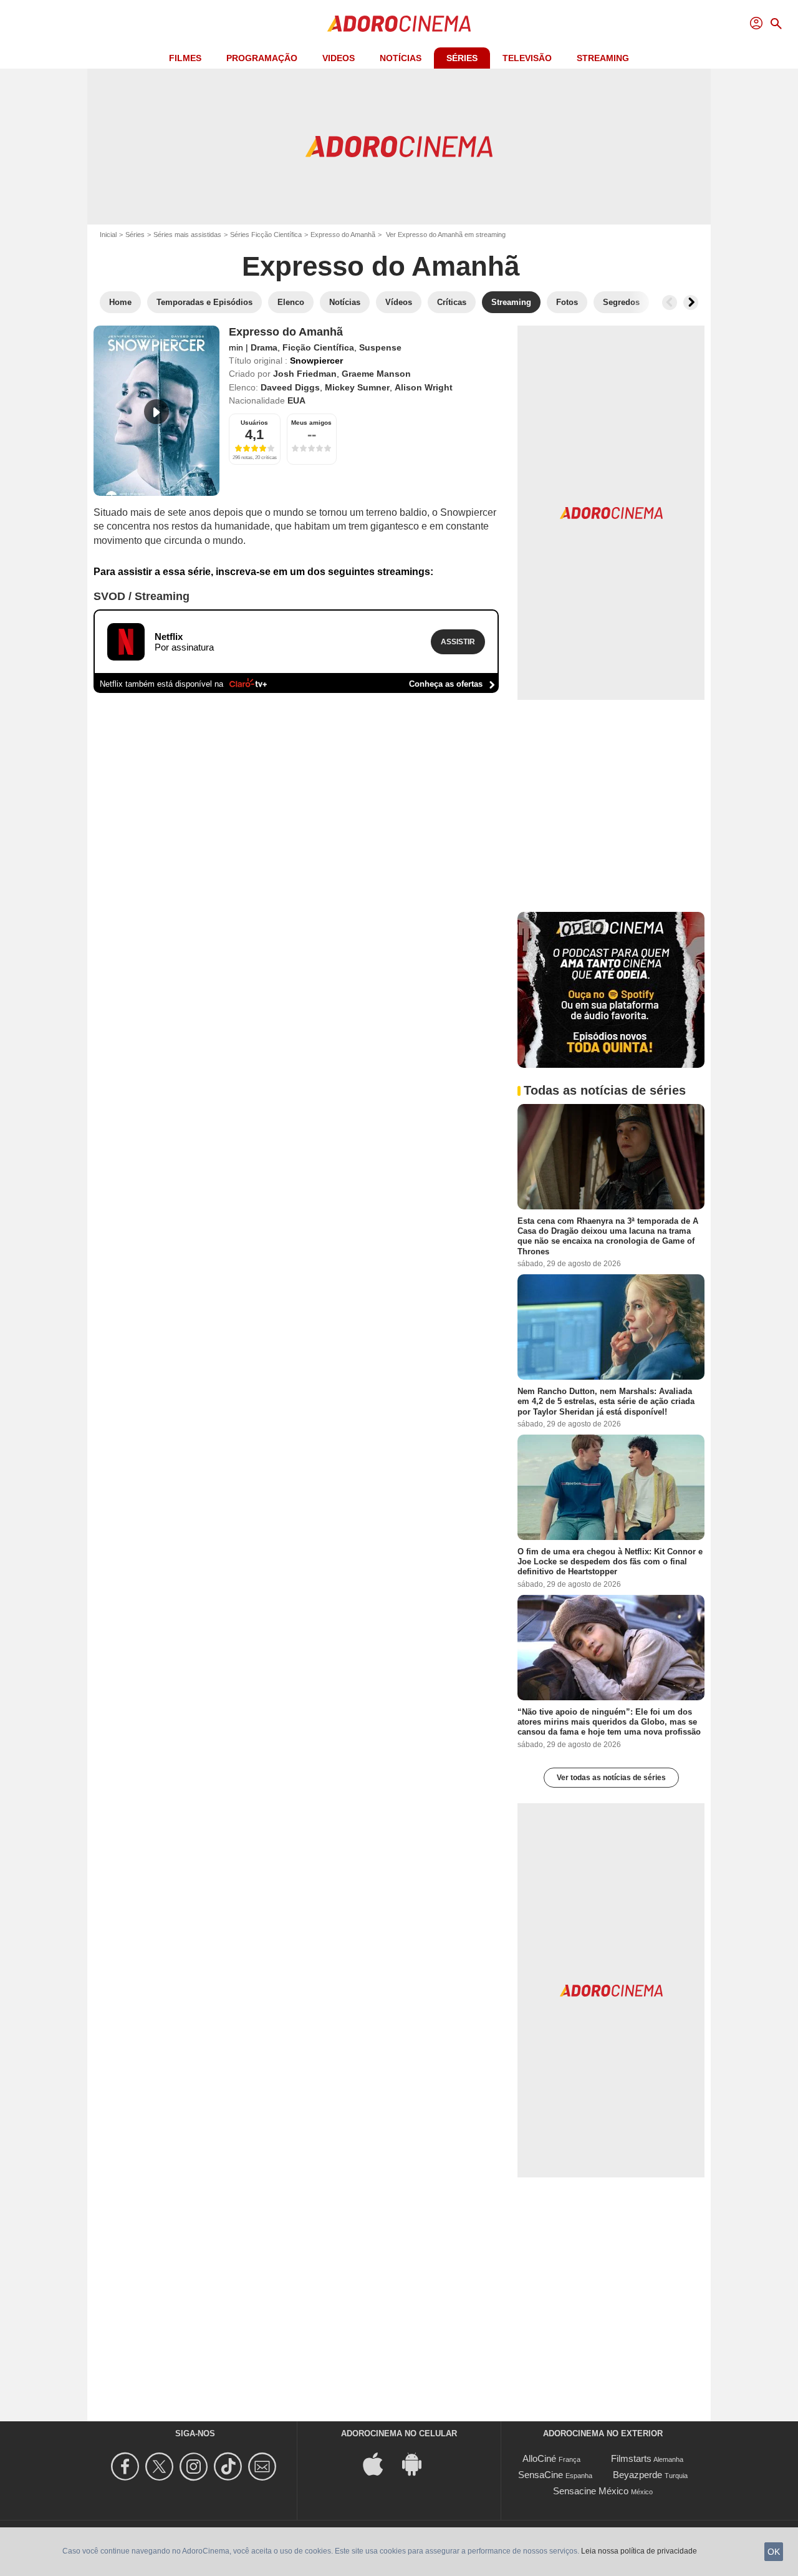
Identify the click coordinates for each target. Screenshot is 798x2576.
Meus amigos (311, 423)
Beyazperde (637, 2475)
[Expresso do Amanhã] (156, 411)
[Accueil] (399, 24)
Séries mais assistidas (187, 235)
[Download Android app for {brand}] (418, 2463)
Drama (264, 347)
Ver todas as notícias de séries (611, 1778)
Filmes (185, 58)
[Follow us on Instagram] (195, 2467)
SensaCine (541, 2475)
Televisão (527, 58)
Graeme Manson (376, 374)
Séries (462, 58)
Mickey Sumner (357, 387)
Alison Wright (424, 387)
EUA (296, 400)
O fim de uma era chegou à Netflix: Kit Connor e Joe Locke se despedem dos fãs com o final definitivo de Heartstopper (610, 1562)
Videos (339, 58)
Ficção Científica (318, 347)
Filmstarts (631, 2458)
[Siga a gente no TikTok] (230, 2467)
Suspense (380, 347)
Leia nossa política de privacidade (639, 2551)
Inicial (108, 235)
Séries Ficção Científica (266, 235)
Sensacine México (591, 2491)
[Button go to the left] (670, 303)
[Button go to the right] (691, 303)
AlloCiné (539, 2458)
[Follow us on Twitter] (161, 2467)
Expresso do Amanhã (343, 235)
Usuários (254, 423)
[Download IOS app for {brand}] (380, 2463)
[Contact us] (264, 2467)
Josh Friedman (305, 374)
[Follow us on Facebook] (127, 2467)
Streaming (603, 58)
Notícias (401, 58)
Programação (262, 58)
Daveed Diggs (290, 387)
